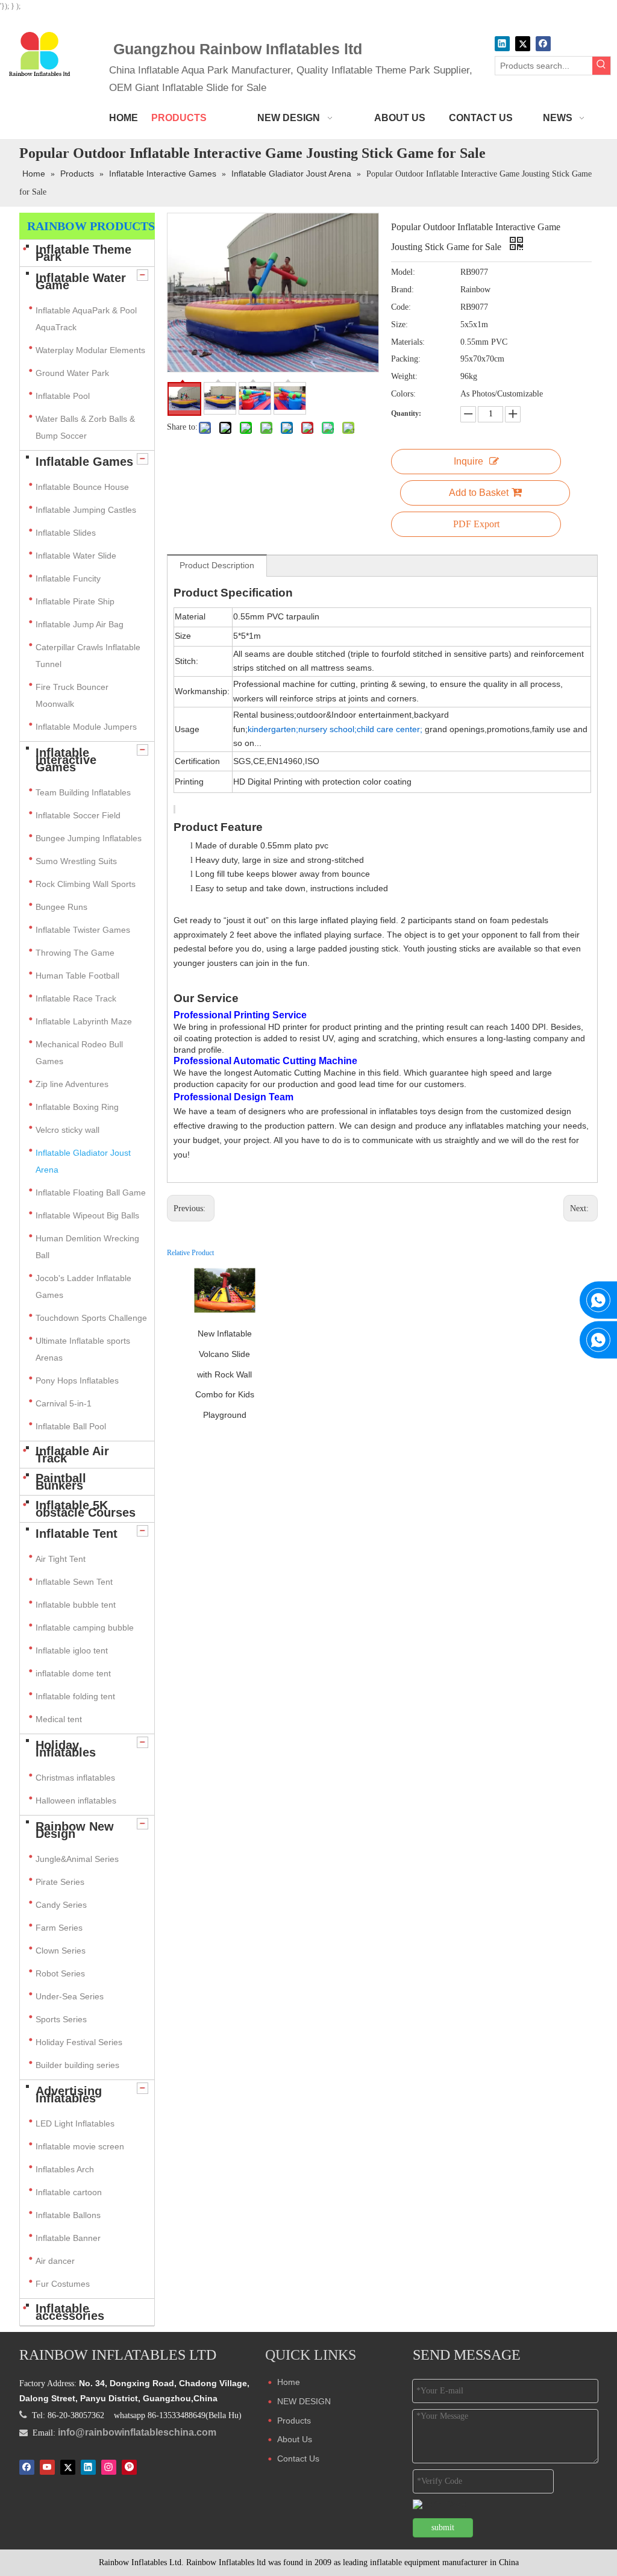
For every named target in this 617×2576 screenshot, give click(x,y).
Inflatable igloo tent (72, 1650)
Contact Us (298, 2458)
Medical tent (59, 1719)
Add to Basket (479, 493)
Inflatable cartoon (69, 2192)
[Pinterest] (129, 2467)
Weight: (404, 376)
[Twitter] (523, 44)
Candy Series (61, 1905)
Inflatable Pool (63, 396)
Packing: (406, 359)
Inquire (468, 461)
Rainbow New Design (75, 1830)
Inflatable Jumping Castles (86, 510)
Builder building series (77, 2065)
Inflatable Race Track (76, 998)
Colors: (403, 394)
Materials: (408, 342)
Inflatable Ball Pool (71, 1426)
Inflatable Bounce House (82, 487)
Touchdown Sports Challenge (91, 1318)
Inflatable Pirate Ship (75, 601)
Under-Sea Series (70, 1996)
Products (294, 2421)
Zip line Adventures (72, 1084)
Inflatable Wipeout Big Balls (87, 1215)
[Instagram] (109, 2467)
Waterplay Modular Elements (90, 350)
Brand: (402, 290)
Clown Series (61, 1951)
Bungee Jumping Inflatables (89, 838)
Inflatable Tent (77, 1534)
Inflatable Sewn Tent (74, 1582)
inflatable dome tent (73, 1673)
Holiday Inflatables (66, 1749)
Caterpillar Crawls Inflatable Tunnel (88, 656)
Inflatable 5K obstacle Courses (86, 1509)
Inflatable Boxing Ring (77, 1107)
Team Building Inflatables (83, 792)
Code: (401, 307)
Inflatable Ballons (68, 2215)
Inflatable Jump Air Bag (80, 624)
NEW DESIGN (304, 2401)
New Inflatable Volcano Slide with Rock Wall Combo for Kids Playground (225, 1374)
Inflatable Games (84, 462)
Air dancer (55, 2261)
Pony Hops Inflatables (77, 1380)
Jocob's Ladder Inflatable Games (83, 1286)
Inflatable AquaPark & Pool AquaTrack (86, 319)
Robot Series (60, 1973)
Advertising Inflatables (69, 2095)
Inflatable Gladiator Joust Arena (83, 1161)
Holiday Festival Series (79, 2042)
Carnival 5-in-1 (64, 1403)
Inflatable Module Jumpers (86, 727)
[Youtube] (47, 2467)
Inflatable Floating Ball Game (91, 1192)
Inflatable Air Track (72, 1455)
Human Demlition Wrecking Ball (87, 1247)
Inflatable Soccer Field (78, 815)
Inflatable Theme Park (83, 253)
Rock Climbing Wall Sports (86, 884)
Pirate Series (60, 1882)
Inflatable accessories (70, 2312)
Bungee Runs (61, 907)
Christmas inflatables (77, 1778)
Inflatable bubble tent (76, 1605)
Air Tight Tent (61, 1559)
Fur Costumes (63, 2284)
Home (289, 2382)
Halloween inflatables (76, 1800)
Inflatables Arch (65, 2169)
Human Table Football (77, 976)
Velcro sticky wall (67, 1130)
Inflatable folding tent (75, 1696)
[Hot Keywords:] (601, 66)
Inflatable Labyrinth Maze (84, 1021)
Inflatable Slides (66, 533)
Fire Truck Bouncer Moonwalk (72, 695)
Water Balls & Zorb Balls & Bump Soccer (85, 427)
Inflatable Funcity (68, 578)
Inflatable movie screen (80, 2146)
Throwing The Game (75, 953)
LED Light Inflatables (75, 2123)
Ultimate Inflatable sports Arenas (83, 1349)
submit (443, 2527)
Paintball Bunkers (61, 1482)
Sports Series (61, 2019)
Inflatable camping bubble (85, 1628)
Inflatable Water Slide (76, 556)
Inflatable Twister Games (83, 930)
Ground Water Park (72, 373)
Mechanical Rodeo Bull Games (79, 1053)
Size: (399, 324)
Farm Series (59, 1928)
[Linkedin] (502, 44)
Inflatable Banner (68, 2238)
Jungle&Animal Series (77, 1859)
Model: (403, 272)
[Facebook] (543, 44)
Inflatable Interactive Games (66, 760)
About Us (295, 2439)
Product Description (217, 565)
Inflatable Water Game (81, 281)
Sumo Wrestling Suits (76, 861)
